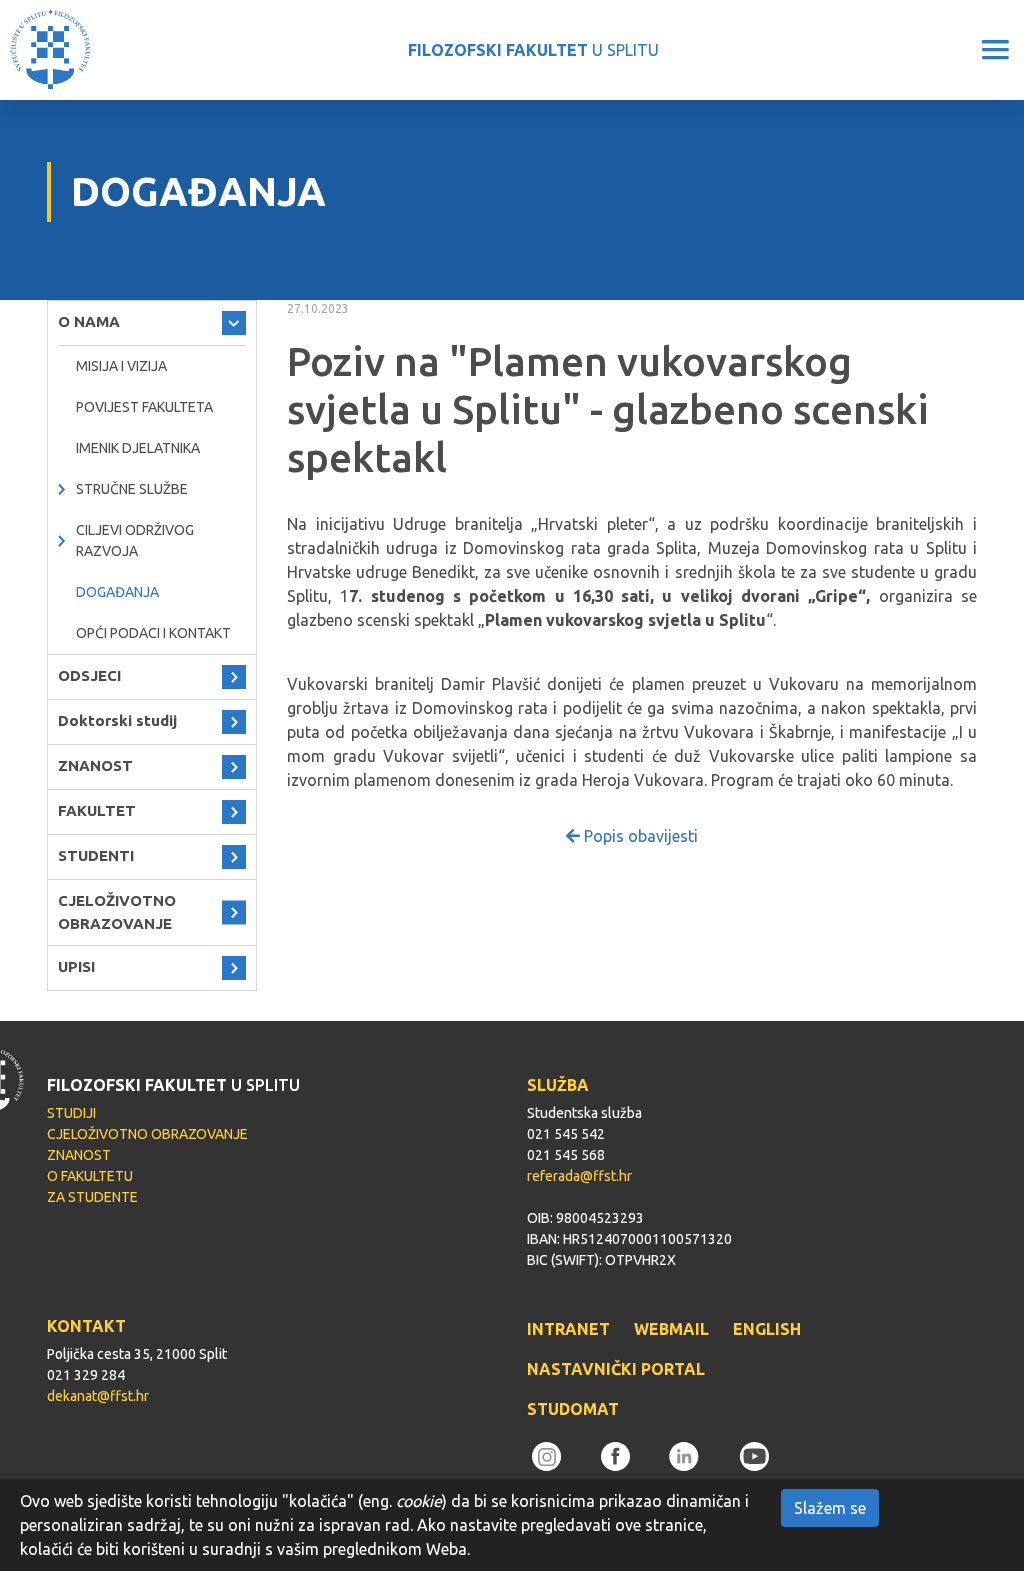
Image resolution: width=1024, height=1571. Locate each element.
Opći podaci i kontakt (153, 633)
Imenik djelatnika (138, 448)
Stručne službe (132, 489)
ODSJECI (89, 675)
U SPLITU (533, 50)
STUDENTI (96, 855)
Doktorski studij (117, 720)
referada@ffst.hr (579, 1176)
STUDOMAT (573, 1409)
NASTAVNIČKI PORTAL (616, 1369)
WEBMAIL (671, 1329)
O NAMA (89, 321)
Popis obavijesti (639, 836)
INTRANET (568, 1329)
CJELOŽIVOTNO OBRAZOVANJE (117, 912)
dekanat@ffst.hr (98, 1396)
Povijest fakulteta (144, 407)
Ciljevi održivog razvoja (135, 540)
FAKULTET (97, 810)
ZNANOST (95, 765)
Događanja (117, 592)
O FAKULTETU (90, 1176)
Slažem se (830, 1508)
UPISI (76, 966)
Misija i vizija (121, 366)
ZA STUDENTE (92, 1197)
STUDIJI (71, 1113)
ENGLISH (767, 1329)
